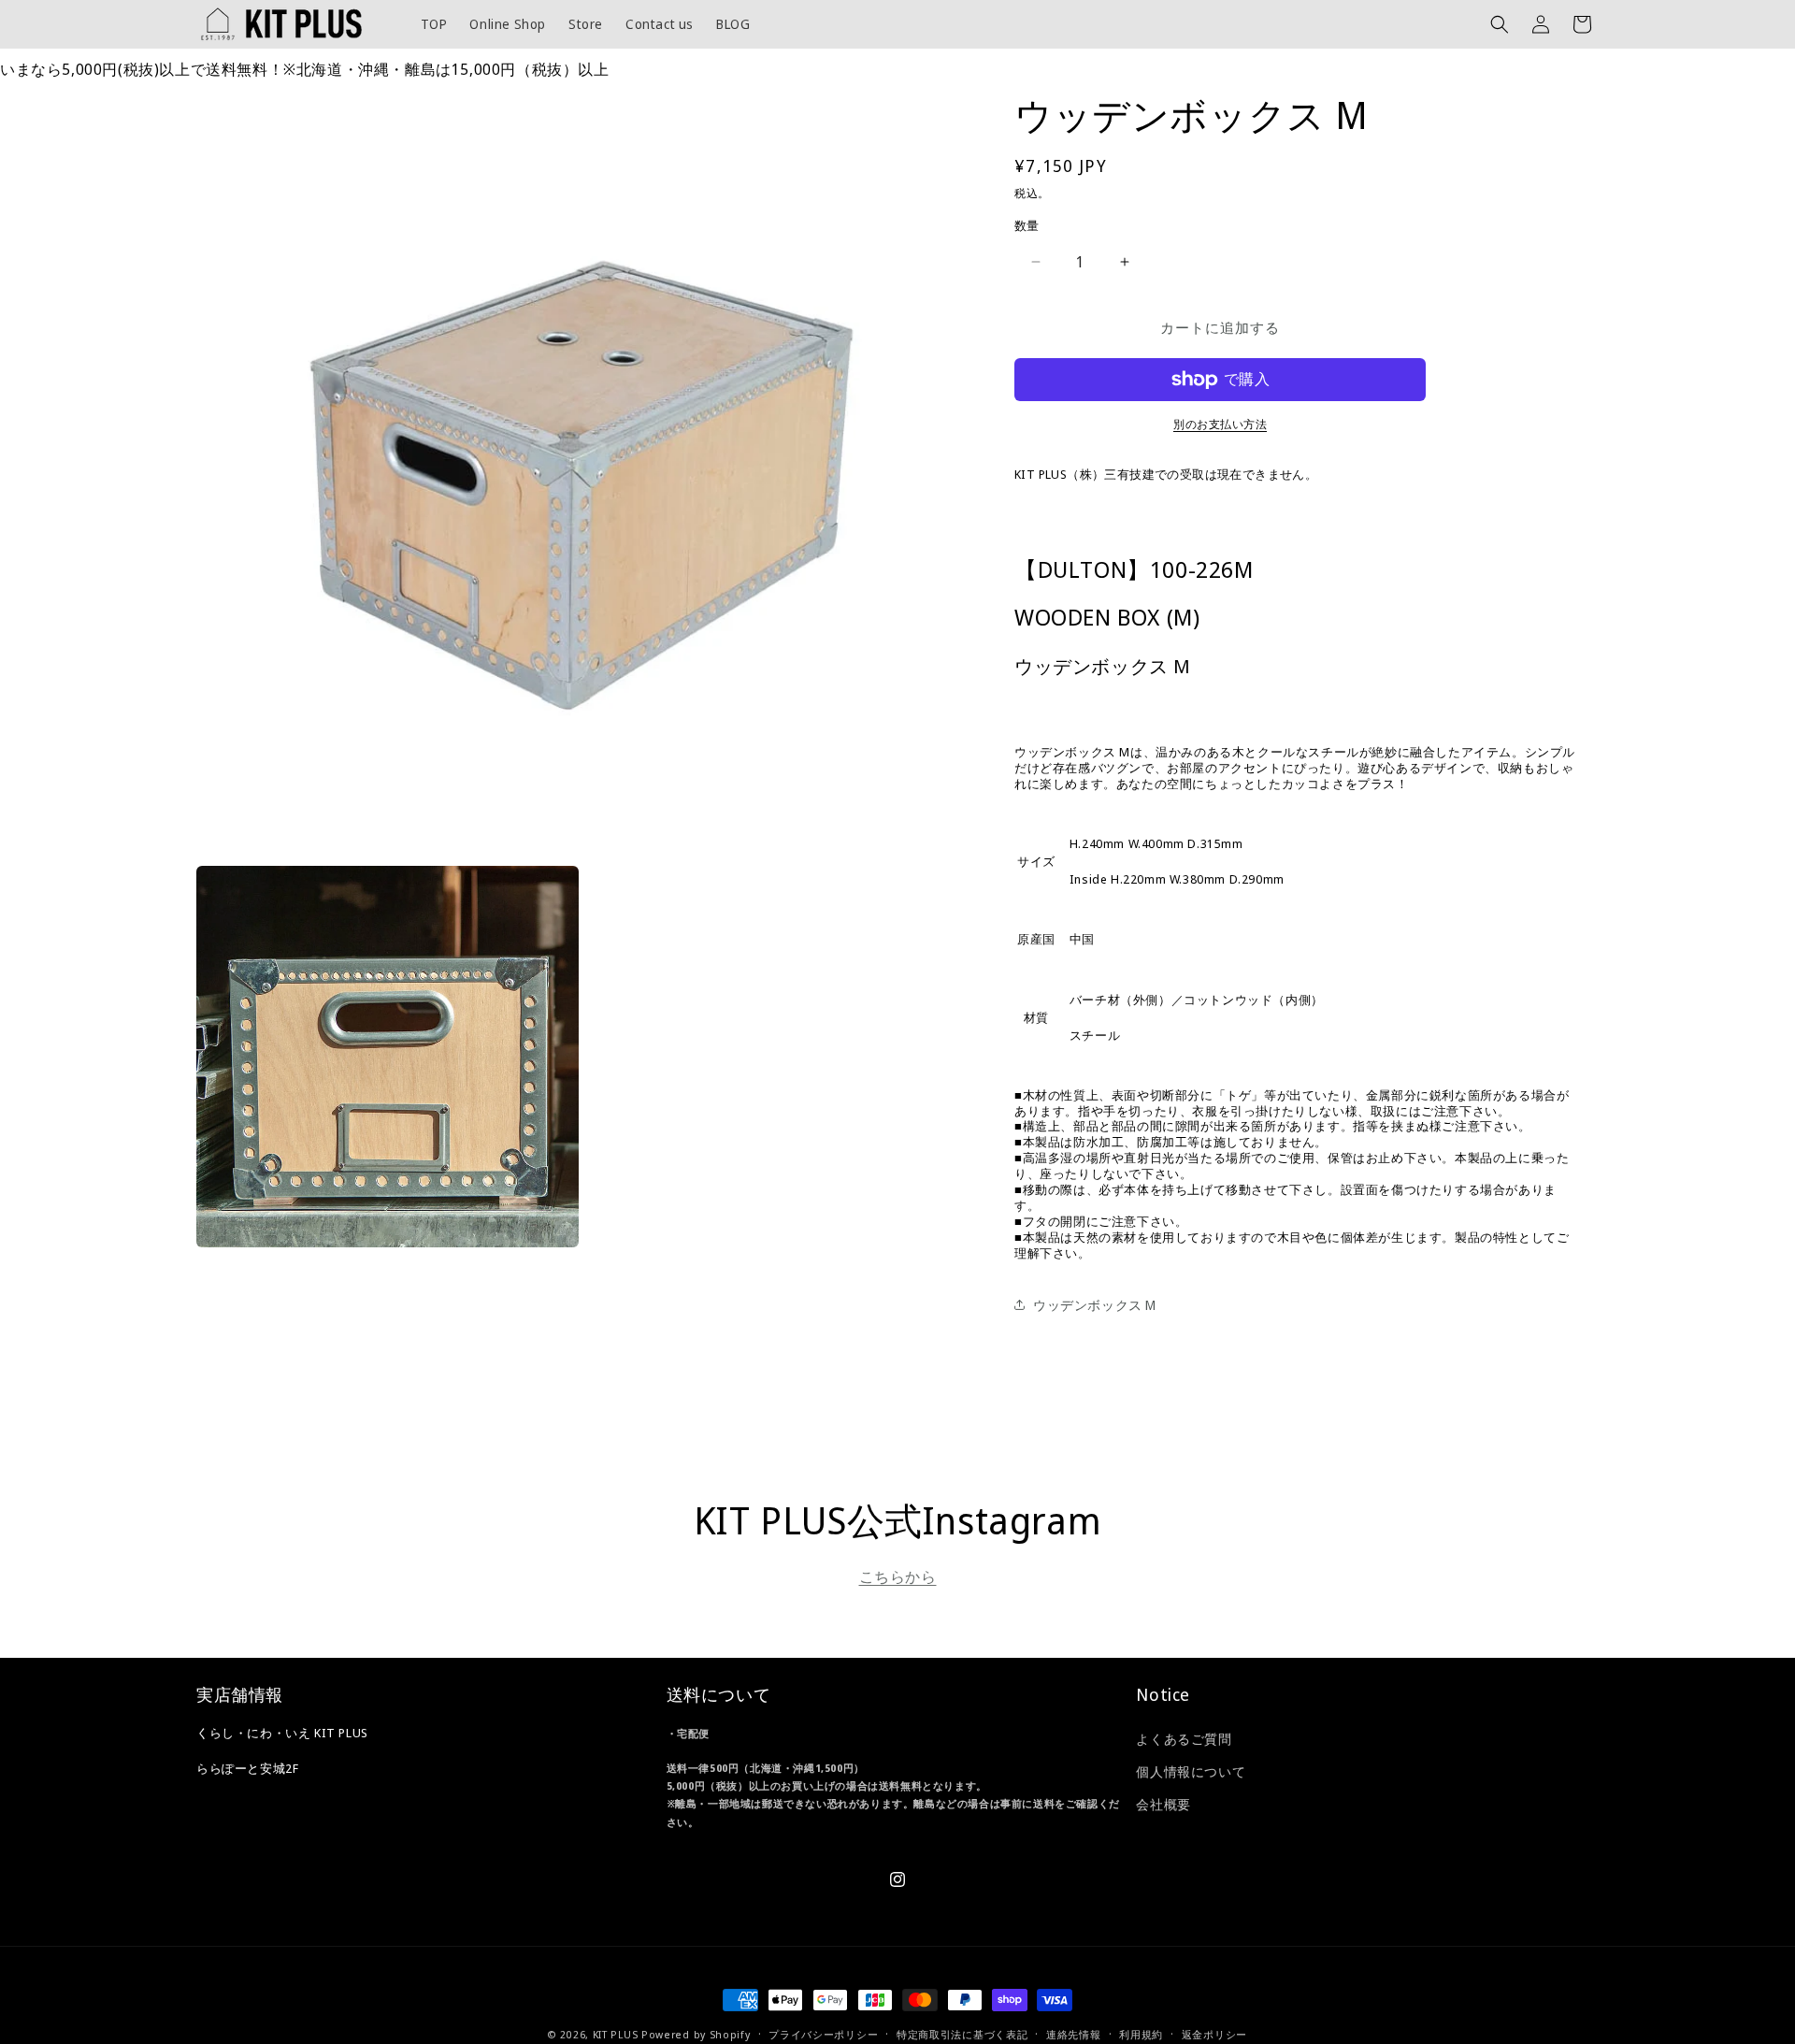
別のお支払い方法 (1220, 424)
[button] (1500, 24)
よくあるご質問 (1184, 1739)
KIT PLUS (616, 2034)
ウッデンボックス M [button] (1095, 1305)
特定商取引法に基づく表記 (962, 2034)
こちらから (898, 1576)
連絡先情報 (1074, 2034)
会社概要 (1163, 1804)
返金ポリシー (1214, 2034)
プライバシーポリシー (823, 2034)
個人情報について (1191, 1771)
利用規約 (1141, 2034)
